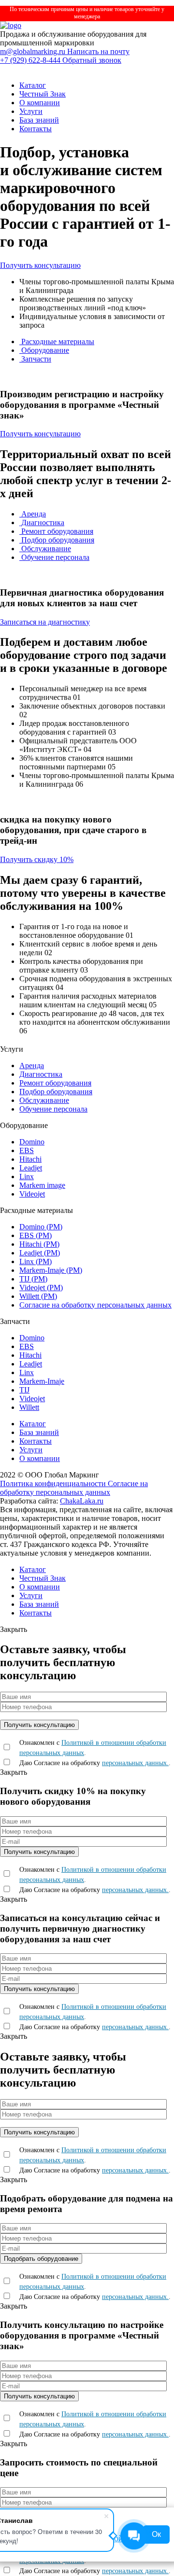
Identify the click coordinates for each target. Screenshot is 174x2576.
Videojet (32, 1194)
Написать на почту (98, 51)
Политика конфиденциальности (54, 1483)
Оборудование (44, 350)
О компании (40, 103)
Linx (27, 1177)
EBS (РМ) (36, 1235)
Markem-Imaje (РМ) (51, 1270)
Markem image (42, 1185)
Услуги (31, 111)
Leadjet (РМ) (40, 1253)
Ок (156, 2534)
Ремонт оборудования (56, 531)
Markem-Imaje (42, 1381)
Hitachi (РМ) (39, 1244)
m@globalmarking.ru (34, 51)
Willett (29, 1407)
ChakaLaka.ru (82, 1501)
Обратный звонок (92, 60)
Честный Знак (43, 94)
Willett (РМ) (38, 1296)
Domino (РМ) (41, 1227)
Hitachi (30, 1159)
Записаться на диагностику (45, 622)
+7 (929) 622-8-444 (31, 60)
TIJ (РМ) (33, 1279)
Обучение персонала (54, 557)
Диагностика (42, 522)
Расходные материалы (57, 341)
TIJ (24, 1390)
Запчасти (35, 359)
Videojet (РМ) (41, 1288)
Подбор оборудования (57, 540)
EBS (27, 1150)
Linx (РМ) (36, 1261)
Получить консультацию (40, 265)
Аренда (33, 514)
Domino (32, 1142)
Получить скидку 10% (37, 859)
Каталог (33, 85)
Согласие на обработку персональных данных (95, 1305)
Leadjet (31, 1168)
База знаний (39, 120)
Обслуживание (45, 549)
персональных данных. (135, 1763)
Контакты (36, 129)
